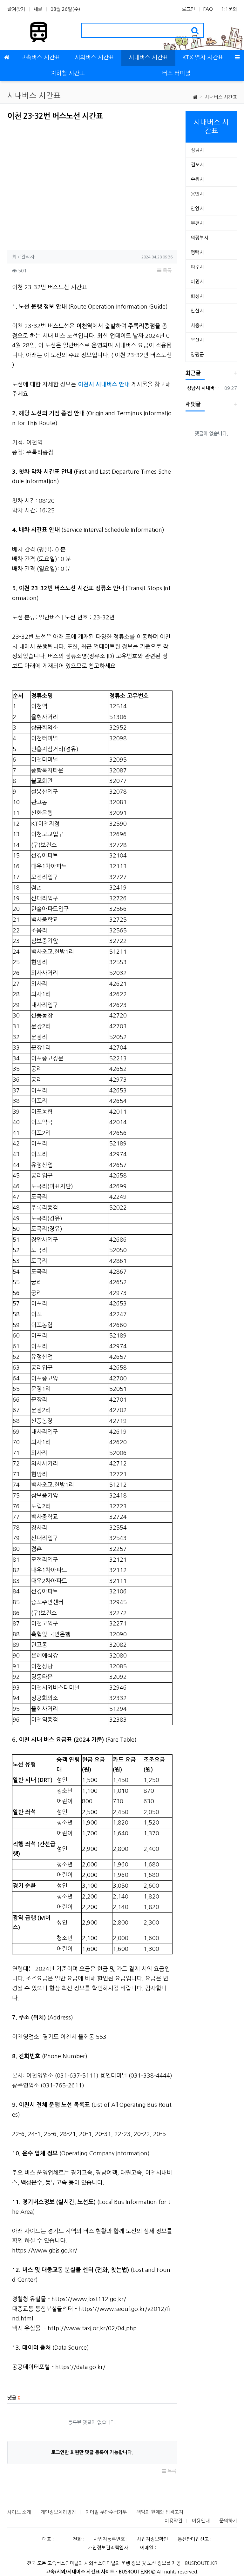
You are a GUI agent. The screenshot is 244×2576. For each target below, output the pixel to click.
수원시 (197, 179)
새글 (38, 9)
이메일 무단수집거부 (106, 2512)
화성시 (197, 296)
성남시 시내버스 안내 (204, 388)
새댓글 (193, 404)
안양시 (197, 208)
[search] (195, 30)
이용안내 (201, 2521)
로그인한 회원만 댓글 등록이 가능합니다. (92, 2452)
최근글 (193, 373)
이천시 (197, 281)
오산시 (197, 340)
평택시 (197, 252)
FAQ (208, 9)
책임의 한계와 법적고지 (160, 2512)
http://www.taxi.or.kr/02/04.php (92, 2328)
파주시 (197, 267)
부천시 (197, 223)
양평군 (197, 354)
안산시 (197, 311)
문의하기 (228, 2521)
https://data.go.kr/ (80, 2367)
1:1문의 (229, 9)
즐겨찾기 (16, 9)
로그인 (188, 9)
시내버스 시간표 (221, 97)
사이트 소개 (19, 2512)
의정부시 (200, 238)
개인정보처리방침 (58, 2512)
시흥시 (197, 325)
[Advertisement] (61, 183)
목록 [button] (166, 270)
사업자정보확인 (152, 2539)
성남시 (197, 150)
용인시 (197, 194)
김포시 (197, 165)
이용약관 (173, 2521)
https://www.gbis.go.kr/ (45, 2251)
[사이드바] (237, 58)
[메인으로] (7, 58)
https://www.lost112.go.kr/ (89, 2299)
